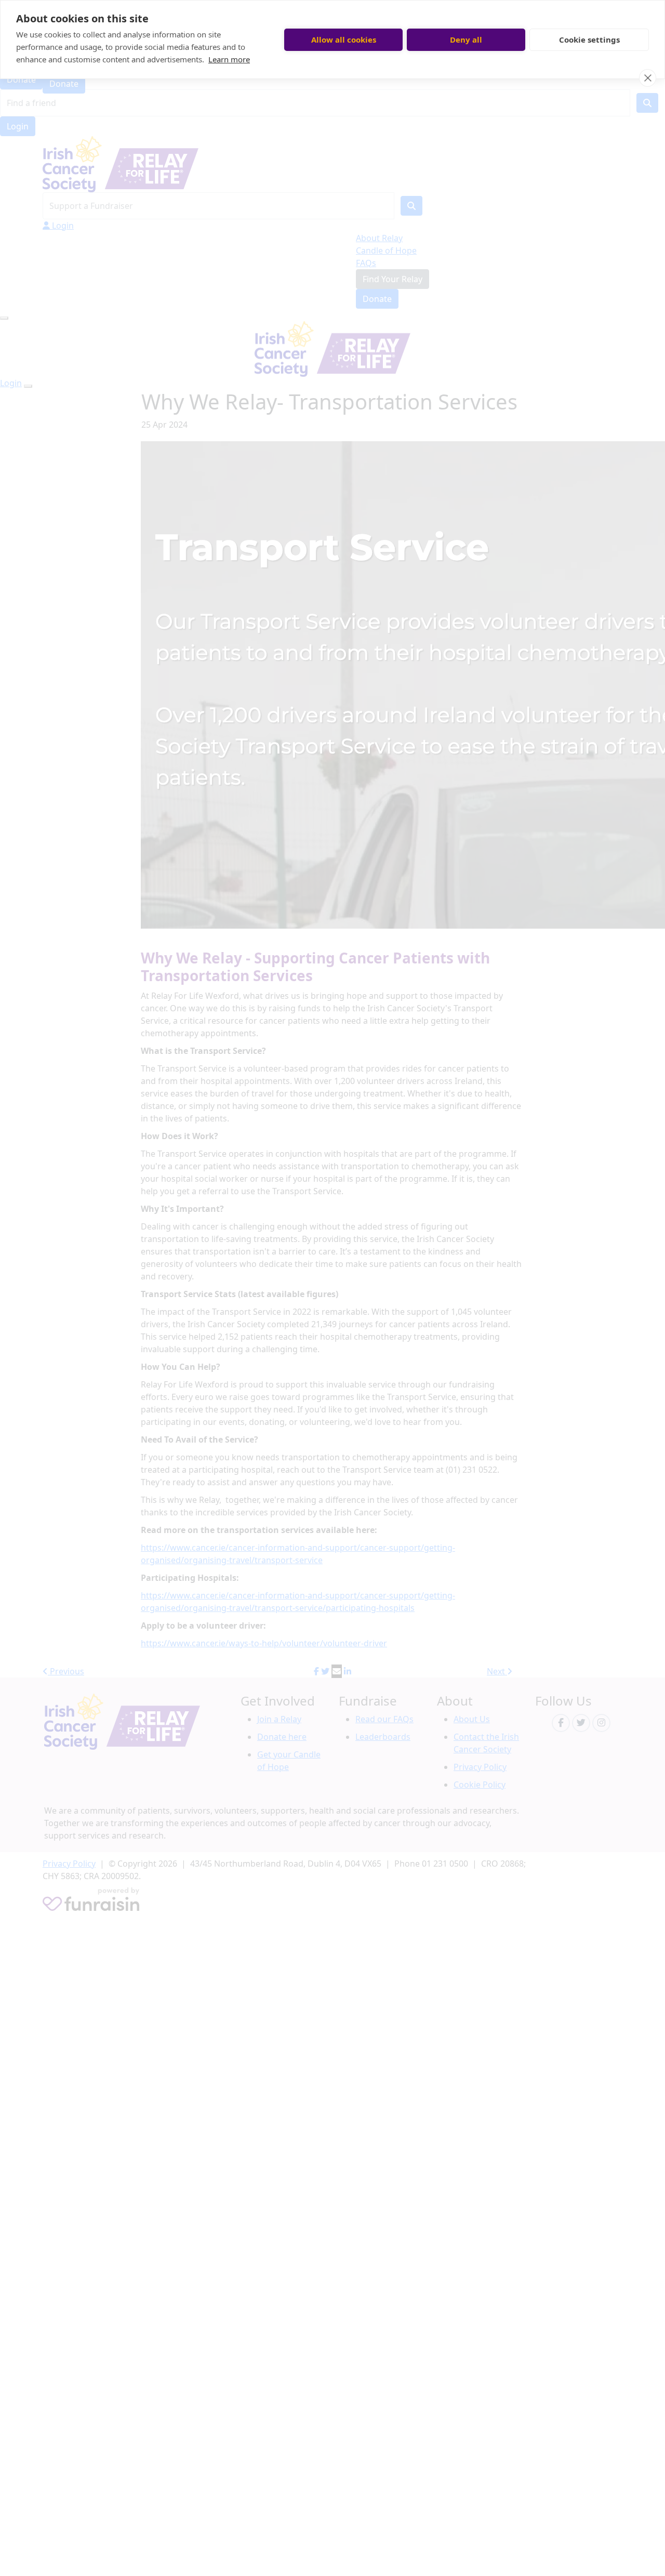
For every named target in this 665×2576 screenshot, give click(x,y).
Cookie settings (589, 39)
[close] (648, 78)
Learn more (229, 59)
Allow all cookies (344, 39)
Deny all (466, 39)
